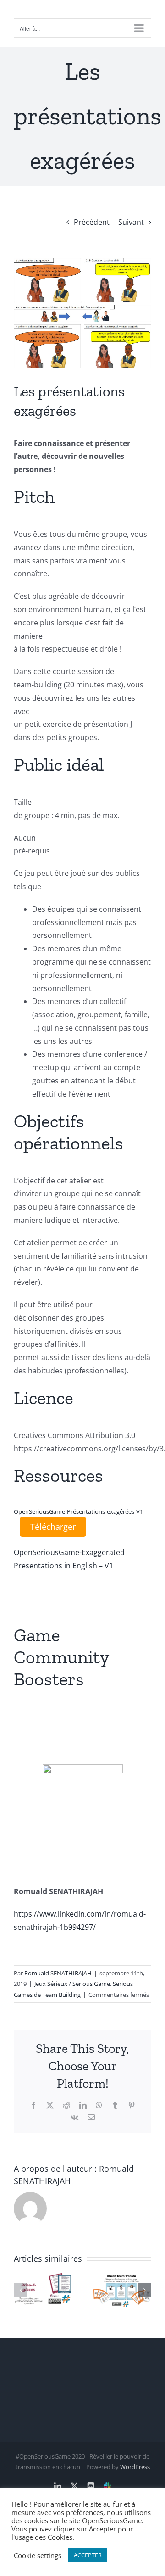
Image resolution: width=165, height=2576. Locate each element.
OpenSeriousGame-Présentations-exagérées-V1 (78, 1511)
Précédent (92, 222)
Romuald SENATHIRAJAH (58, 1973)
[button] (21, 2290)
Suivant (131, 222)
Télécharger (53, 1527)
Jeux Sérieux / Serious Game (72, 1984)
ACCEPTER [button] (88, 2555)
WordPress (135, 2467)
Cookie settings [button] (38, 2555)
